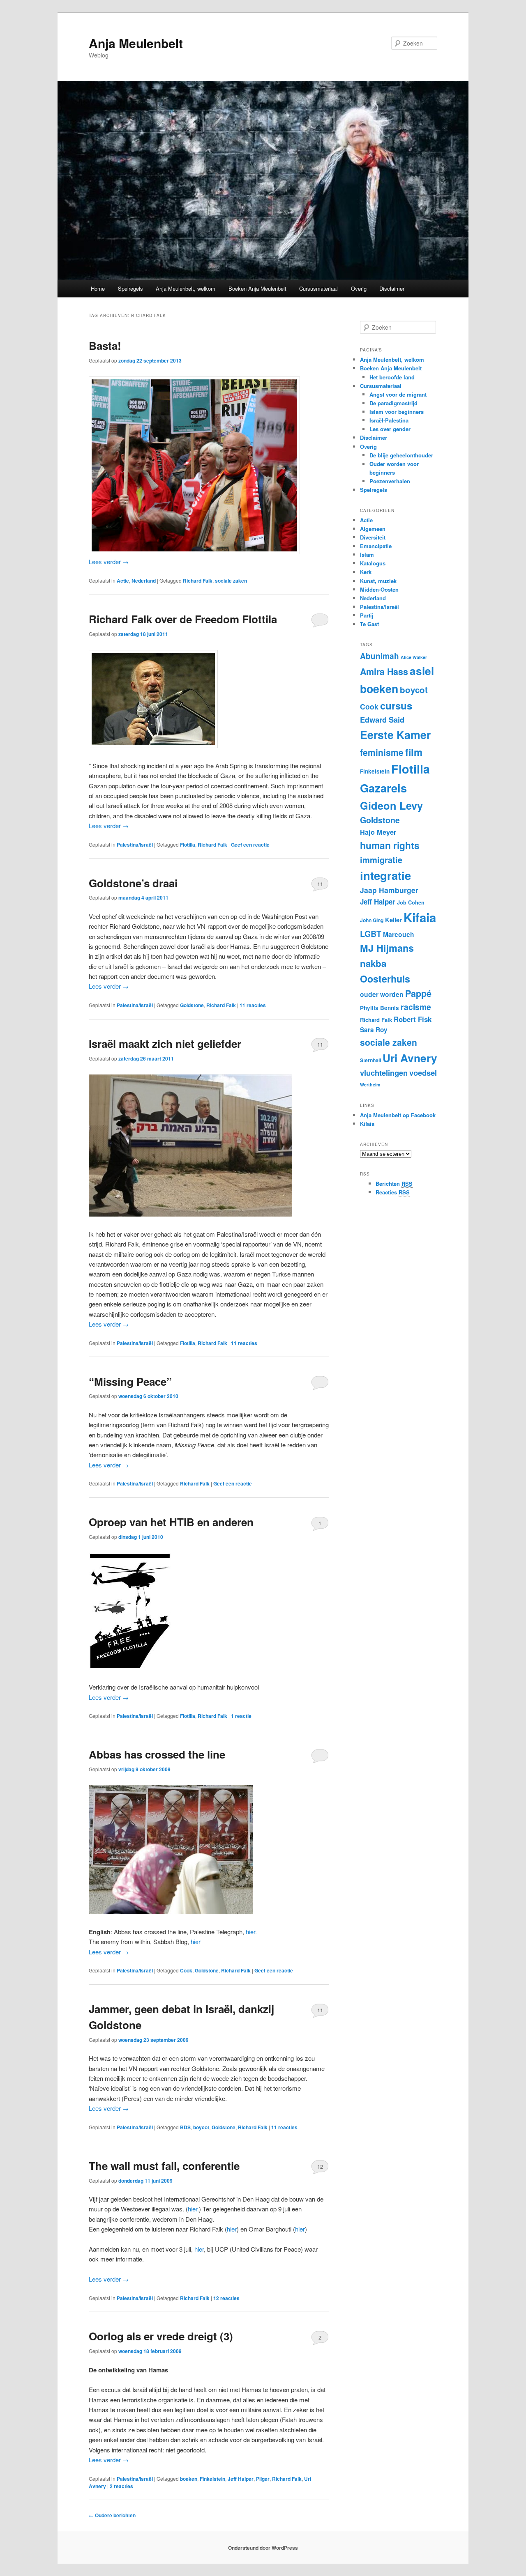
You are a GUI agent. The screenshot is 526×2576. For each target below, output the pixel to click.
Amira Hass (384, 672)
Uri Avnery (410, 1058)
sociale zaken (231, 581)
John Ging (372, 920)
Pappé (418, 993)
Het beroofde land (392, 377)
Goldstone (192, 1005)
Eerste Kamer (395, 735)
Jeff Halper (241, 2479)
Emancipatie (376, 546)
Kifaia (420, 917)
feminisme (382, 752)
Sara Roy (374, 1030)
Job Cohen (411, 902)
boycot (201, 2127)
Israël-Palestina (389, 420)
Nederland (144, 581)
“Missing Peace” (130, 1381)
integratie (385, 875)
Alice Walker (414, 657)
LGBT (371, 934)
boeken (189, 2479)
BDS (185, 2127)
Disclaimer (392, 288)
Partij (367, 615)
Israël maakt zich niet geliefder (165, 1043)
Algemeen (373, 529)
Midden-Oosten (379, 589)
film (414, 752)
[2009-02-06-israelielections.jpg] (190, 1214)
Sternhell (370, 1060)
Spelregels (130, 288)
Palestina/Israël (135, 845)
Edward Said (382, 720)
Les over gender (390, 429)
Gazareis (383, 788)
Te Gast (369, 624)
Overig (359, 288)
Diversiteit (373, 537)
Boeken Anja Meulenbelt (257, 288)
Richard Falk (198, 581)
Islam (367, 554)
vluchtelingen (384, 1073)
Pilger (263, 2479)
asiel (422, 671)
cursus (396, 705)
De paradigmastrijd (393, 403)
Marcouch (399, 934)
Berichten (394, 1184)
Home (98, 288)
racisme (416, 1007)
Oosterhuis (385, 979)
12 (320, 2166)
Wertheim (370, 1085)
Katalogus (373, 563)
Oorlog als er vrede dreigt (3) (161, 2336)
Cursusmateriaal (318, 288)
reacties (253, 1005)
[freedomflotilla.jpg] (130, 1667)
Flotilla (188, 845)
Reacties (393, 1192)
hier (196, 1941)
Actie (123, 581)
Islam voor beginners (397, 412)
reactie (241, 1716)
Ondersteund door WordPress (263, 2548)
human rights (390, 845)
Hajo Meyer (378, 832)
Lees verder (109, 561)
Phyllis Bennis (380, 1008)
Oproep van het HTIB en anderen (171, 1522)
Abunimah (380, 656)
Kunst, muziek (378, 581)
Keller (393, 920)
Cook (186, 1970)
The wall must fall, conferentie (164, 2166)
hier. (251, 1932)
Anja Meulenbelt (136, 43)
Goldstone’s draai (133, 883)
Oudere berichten (112, 2515)
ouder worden (382, 994)
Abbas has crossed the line (157, 1754)
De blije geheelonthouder (401, 455)
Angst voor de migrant (398, 394)
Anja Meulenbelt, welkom (186, 288)
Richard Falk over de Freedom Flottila (183, 619)
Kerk (366, 572)
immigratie (381, 860)
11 (320, 884)
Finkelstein (212, 2479)
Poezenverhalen (390, 481)
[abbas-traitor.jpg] (171, 1911)
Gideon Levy (391, 805)
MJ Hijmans (387, 948)
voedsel (423, 1073)
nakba (373, 963)
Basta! (105, 346)
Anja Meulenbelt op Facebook (398, 1115)
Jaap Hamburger (389, 890)
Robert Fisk (413, 1019)
